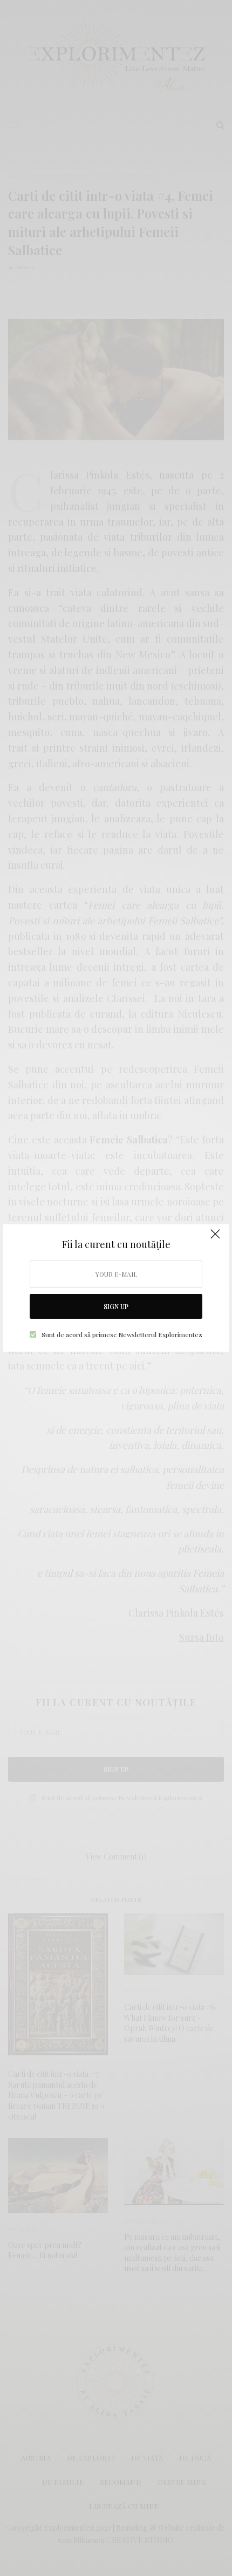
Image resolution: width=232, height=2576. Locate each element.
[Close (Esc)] (215, 1239)
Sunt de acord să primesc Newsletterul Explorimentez (122, 1334)
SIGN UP (116, 1306)
